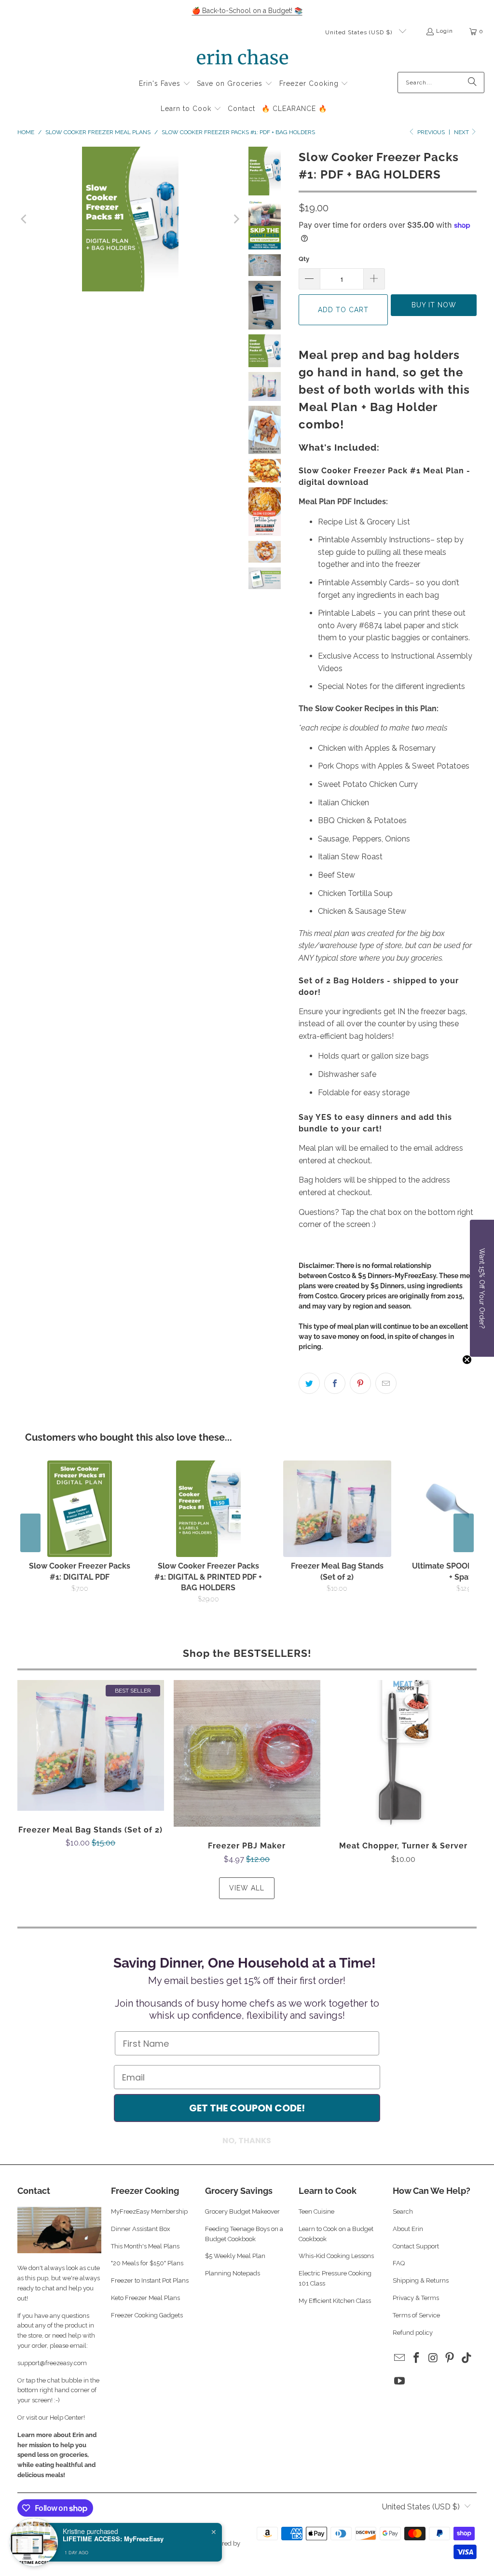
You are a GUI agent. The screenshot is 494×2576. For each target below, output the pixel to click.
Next (462, 132)
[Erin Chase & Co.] (242, 59)
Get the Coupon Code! (247, 2108)
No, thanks (247, 2141)
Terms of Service (416, 2315)
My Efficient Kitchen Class (335, 2301)
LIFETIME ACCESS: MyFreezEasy (113, 2539)
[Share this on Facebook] (335, 1383)
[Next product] (464, 1533)
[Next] (235, 219)
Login (445, 31)
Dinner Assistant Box (141, 2229)
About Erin (408, 2229)
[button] (165, 84)
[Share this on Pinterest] (360, 1383)
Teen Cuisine (316, 2211)
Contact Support (416, 2246)
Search (403, 2211)
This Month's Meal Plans (146, 2246)
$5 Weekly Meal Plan (235, 2256)
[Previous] (25, 219)
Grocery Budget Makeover (242, 2211)
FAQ (399, 2263)
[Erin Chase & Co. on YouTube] (400, 2381)
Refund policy (413, 2333)
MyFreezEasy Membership (149, 2211)
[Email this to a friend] (386, 1383)
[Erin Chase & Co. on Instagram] (433, 2358)
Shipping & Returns (421, 2280)
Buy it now (434, 305)
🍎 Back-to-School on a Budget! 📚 (247, 11)
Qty (304, 259)
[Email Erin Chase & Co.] (400, 2358)
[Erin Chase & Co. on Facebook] (416, 2358)
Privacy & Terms (416, 2298)
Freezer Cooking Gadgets (148, 2315)
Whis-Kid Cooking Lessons (336, 2256)
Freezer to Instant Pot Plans (150, 2280)
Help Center (67, 2418)
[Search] (472, 83)
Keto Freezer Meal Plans (145, 2298)
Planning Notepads (233, 2273)
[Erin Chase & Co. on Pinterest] (450, 2358)
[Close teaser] (467, 1360)
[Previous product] (30, 1533)
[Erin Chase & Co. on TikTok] (467, 2358)
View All (247, 1888)
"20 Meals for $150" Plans (147, 2263)
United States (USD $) (360, 32)
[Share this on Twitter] (309, 1383)
